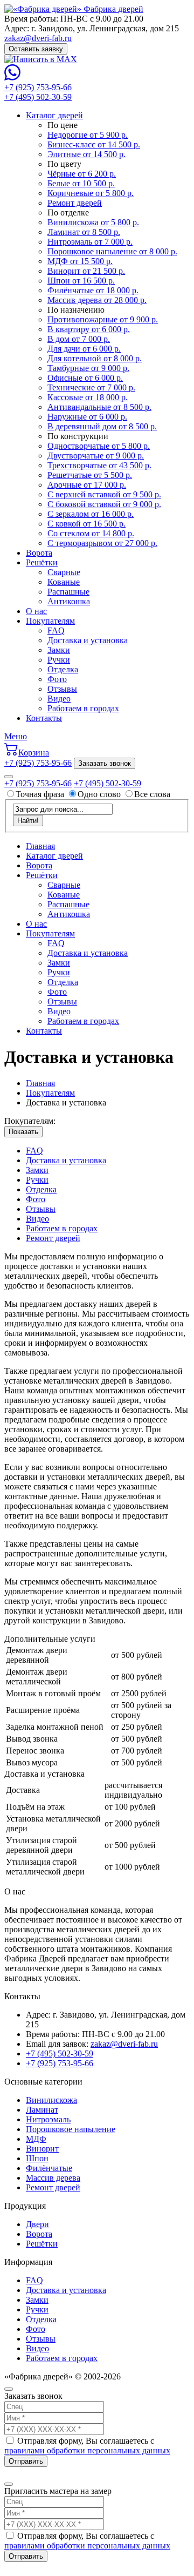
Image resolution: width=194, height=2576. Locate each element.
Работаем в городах (83, 708)
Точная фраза (41, 794)
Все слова (152, 794)
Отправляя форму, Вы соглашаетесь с (87, 2446)
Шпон (37, 2158)
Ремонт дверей (53, 1238)
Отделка (63, 669)
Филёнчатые (49, 2168)
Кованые (64, 582)
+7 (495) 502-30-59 (38, 97)
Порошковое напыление (71, 2129)
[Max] (41, 59)
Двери (37, 2224)
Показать (23, 1132)
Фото (57, 679)
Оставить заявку (36, 49)
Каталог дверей (54, 115)
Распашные (68, 592)
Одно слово (99, 794)
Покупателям (50, 621)
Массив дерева (53, 2178)
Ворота (39, 553)
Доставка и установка (88, 640)
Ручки (59, 660)
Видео (59, 699)
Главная (40, 846)
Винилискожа (51, 2100)
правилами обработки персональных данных (87, 2450)
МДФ (36, 2139)
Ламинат (42, 2110)
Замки (59, 650)
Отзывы (62, 689)
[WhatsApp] (12, 77)
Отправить (26, 2461)
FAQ (56, 630)
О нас (36, 611)
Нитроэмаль (48, 2119)
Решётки (42, 562)
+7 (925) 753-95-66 (38, 87)
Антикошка (69, 601)
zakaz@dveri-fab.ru (38, 38)
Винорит (42, 2149)
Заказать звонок (105, 763)
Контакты (44, 718)
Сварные (64, 572)
